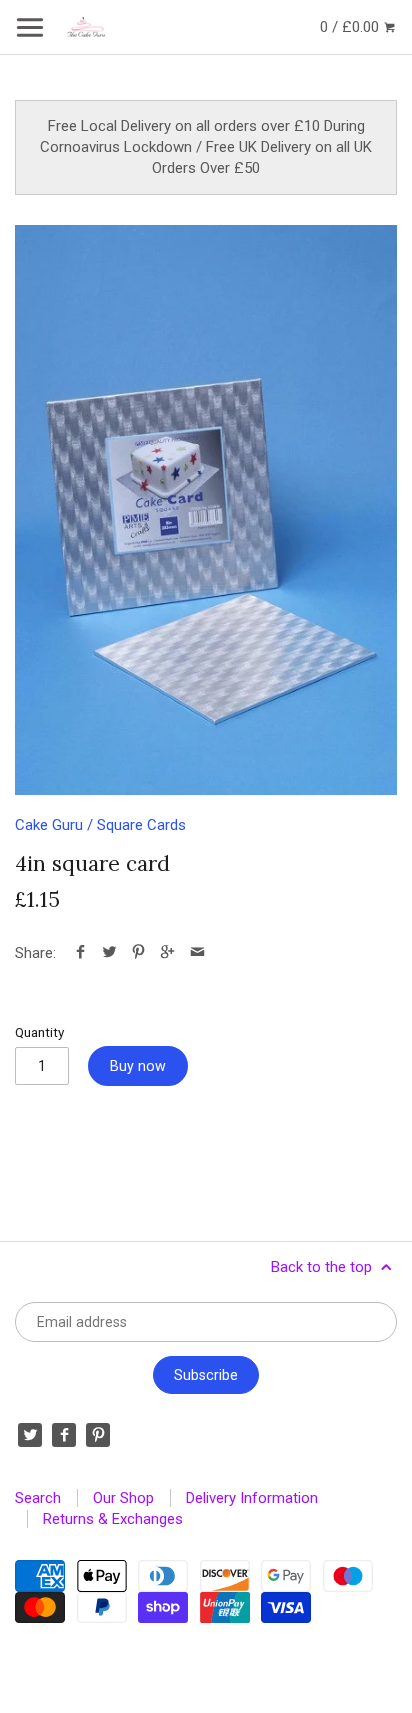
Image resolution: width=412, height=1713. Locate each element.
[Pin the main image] (138, 953)
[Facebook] (64, 1435)
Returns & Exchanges (113, 1519)
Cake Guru (49, 825)
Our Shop (123, 1498)
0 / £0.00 (351, 27)
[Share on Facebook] (80, 953)
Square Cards (141, 825)
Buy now (138, 1066)
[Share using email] (197, 953)
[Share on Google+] (167, 953)
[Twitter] (30, 1435)
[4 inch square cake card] (206, 510)
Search (38, 1498)
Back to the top (323, 1267)
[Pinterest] (98, 1435)
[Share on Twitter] (109, 953)
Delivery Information (252, 1498)
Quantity (39, 1032)
